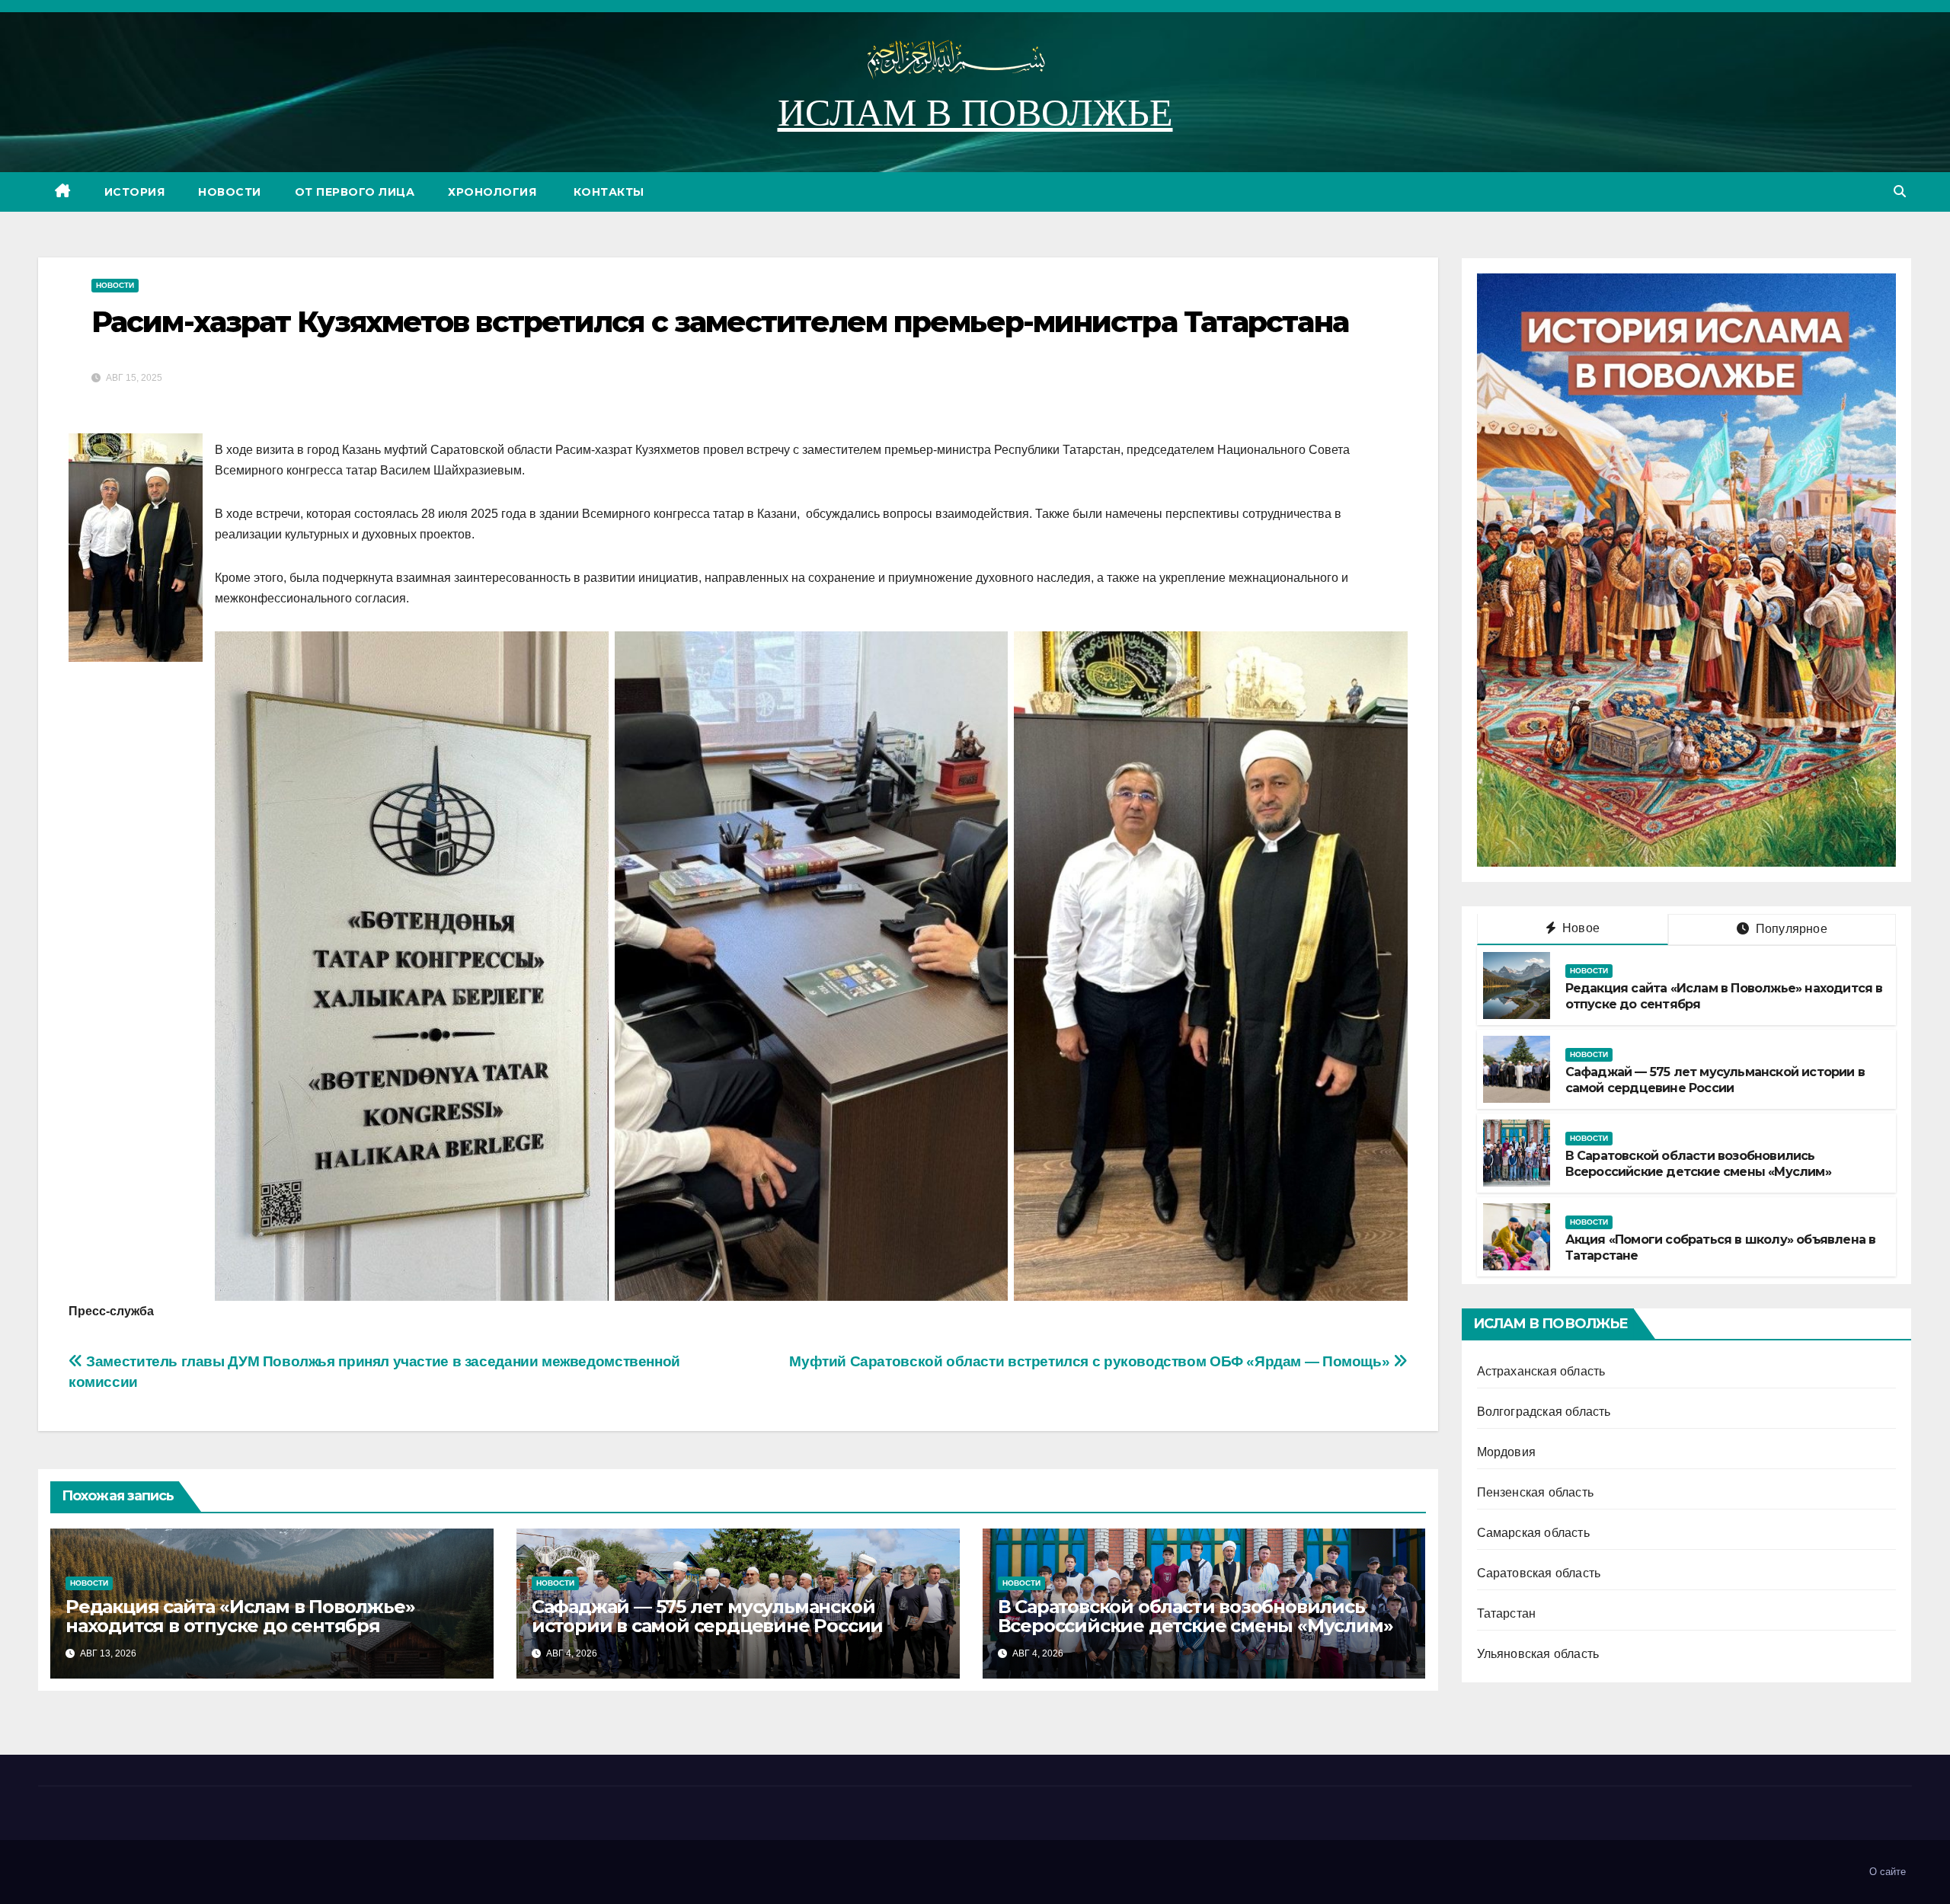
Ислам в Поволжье (975, 113)
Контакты (607, 192)
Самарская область (1533, 1533)
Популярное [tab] (1790, 929)
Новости (230, 192)
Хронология (492, 192)
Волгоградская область (1544, 1412)
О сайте (1888, 1872)
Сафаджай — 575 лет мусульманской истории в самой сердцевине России (707, 1616)
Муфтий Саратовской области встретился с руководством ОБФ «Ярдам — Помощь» (1091, 1361)
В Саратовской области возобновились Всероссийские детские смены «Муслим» (1196, 1616)
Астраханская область (1541, 1371)
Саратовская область (1539, 1573)
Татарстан (1507, 1613)
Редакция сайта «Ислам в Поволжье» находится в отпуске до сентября (240, 1616)
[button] (1900, 192)
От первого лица (355, 192)
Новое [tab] (1579, 928)
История (135, 192)
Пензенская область (1536, 1492)
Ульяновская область (1538, 1654)
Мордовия (1507, 1452)
